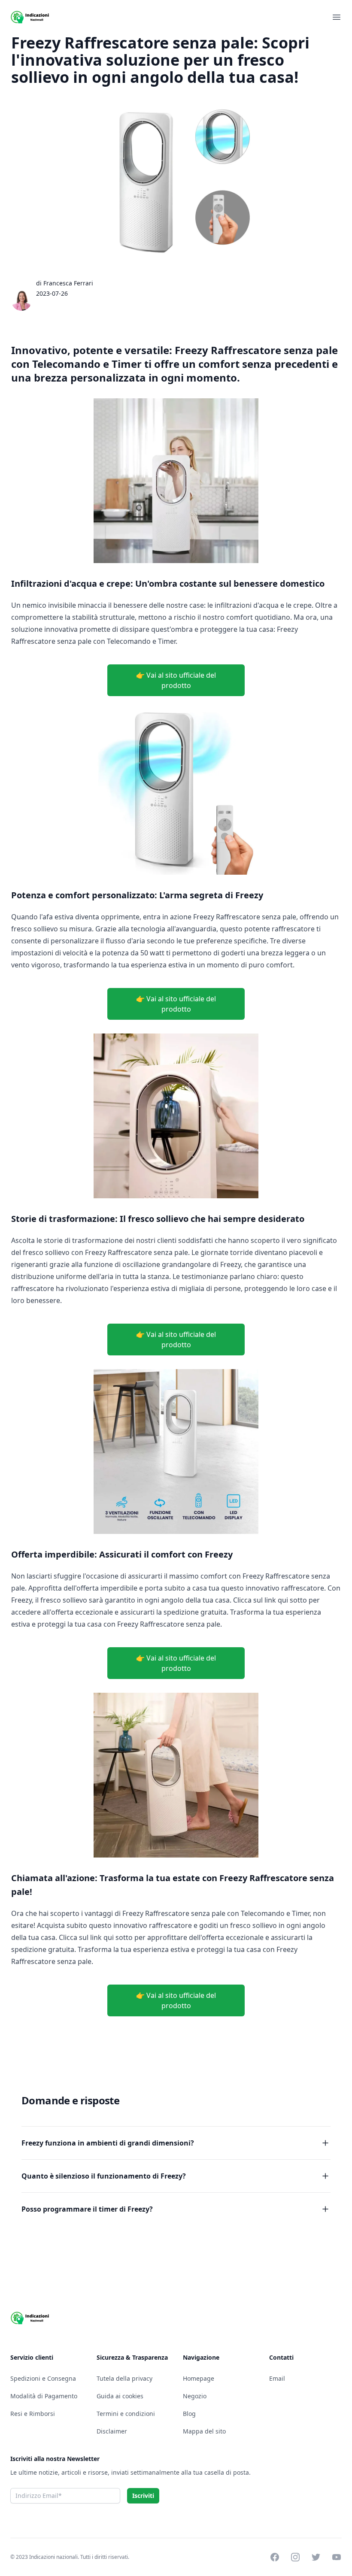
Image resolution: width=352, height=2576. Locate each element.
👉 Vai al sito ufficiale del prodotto (176, 680)
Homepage (199, 2378)
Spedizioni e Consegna (43, 2378)
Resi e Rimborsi (33, 2414)
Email (277, 2378)
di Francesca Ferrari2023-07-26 (65, 288)
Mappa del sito (204, 2431)
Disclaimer (112, 2431)
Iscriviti (143, 2496)
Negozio (195, 2396)
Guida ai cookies (120, 2396)
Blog (189, 2414)
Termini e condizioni (126, 2414)
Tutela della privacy (124, 2378)
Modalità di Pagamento (44, 2396)
